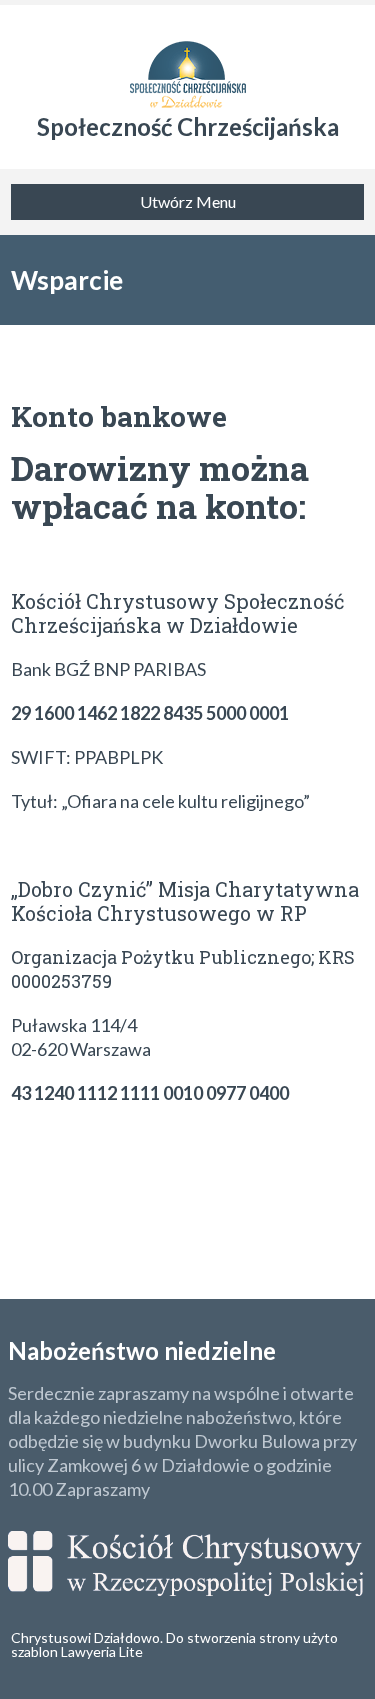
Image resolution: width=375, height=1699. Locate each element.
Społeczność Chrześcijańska (188, 126)
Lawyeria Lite (102, 1651)
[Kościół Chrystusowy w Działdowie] (187, 60)
